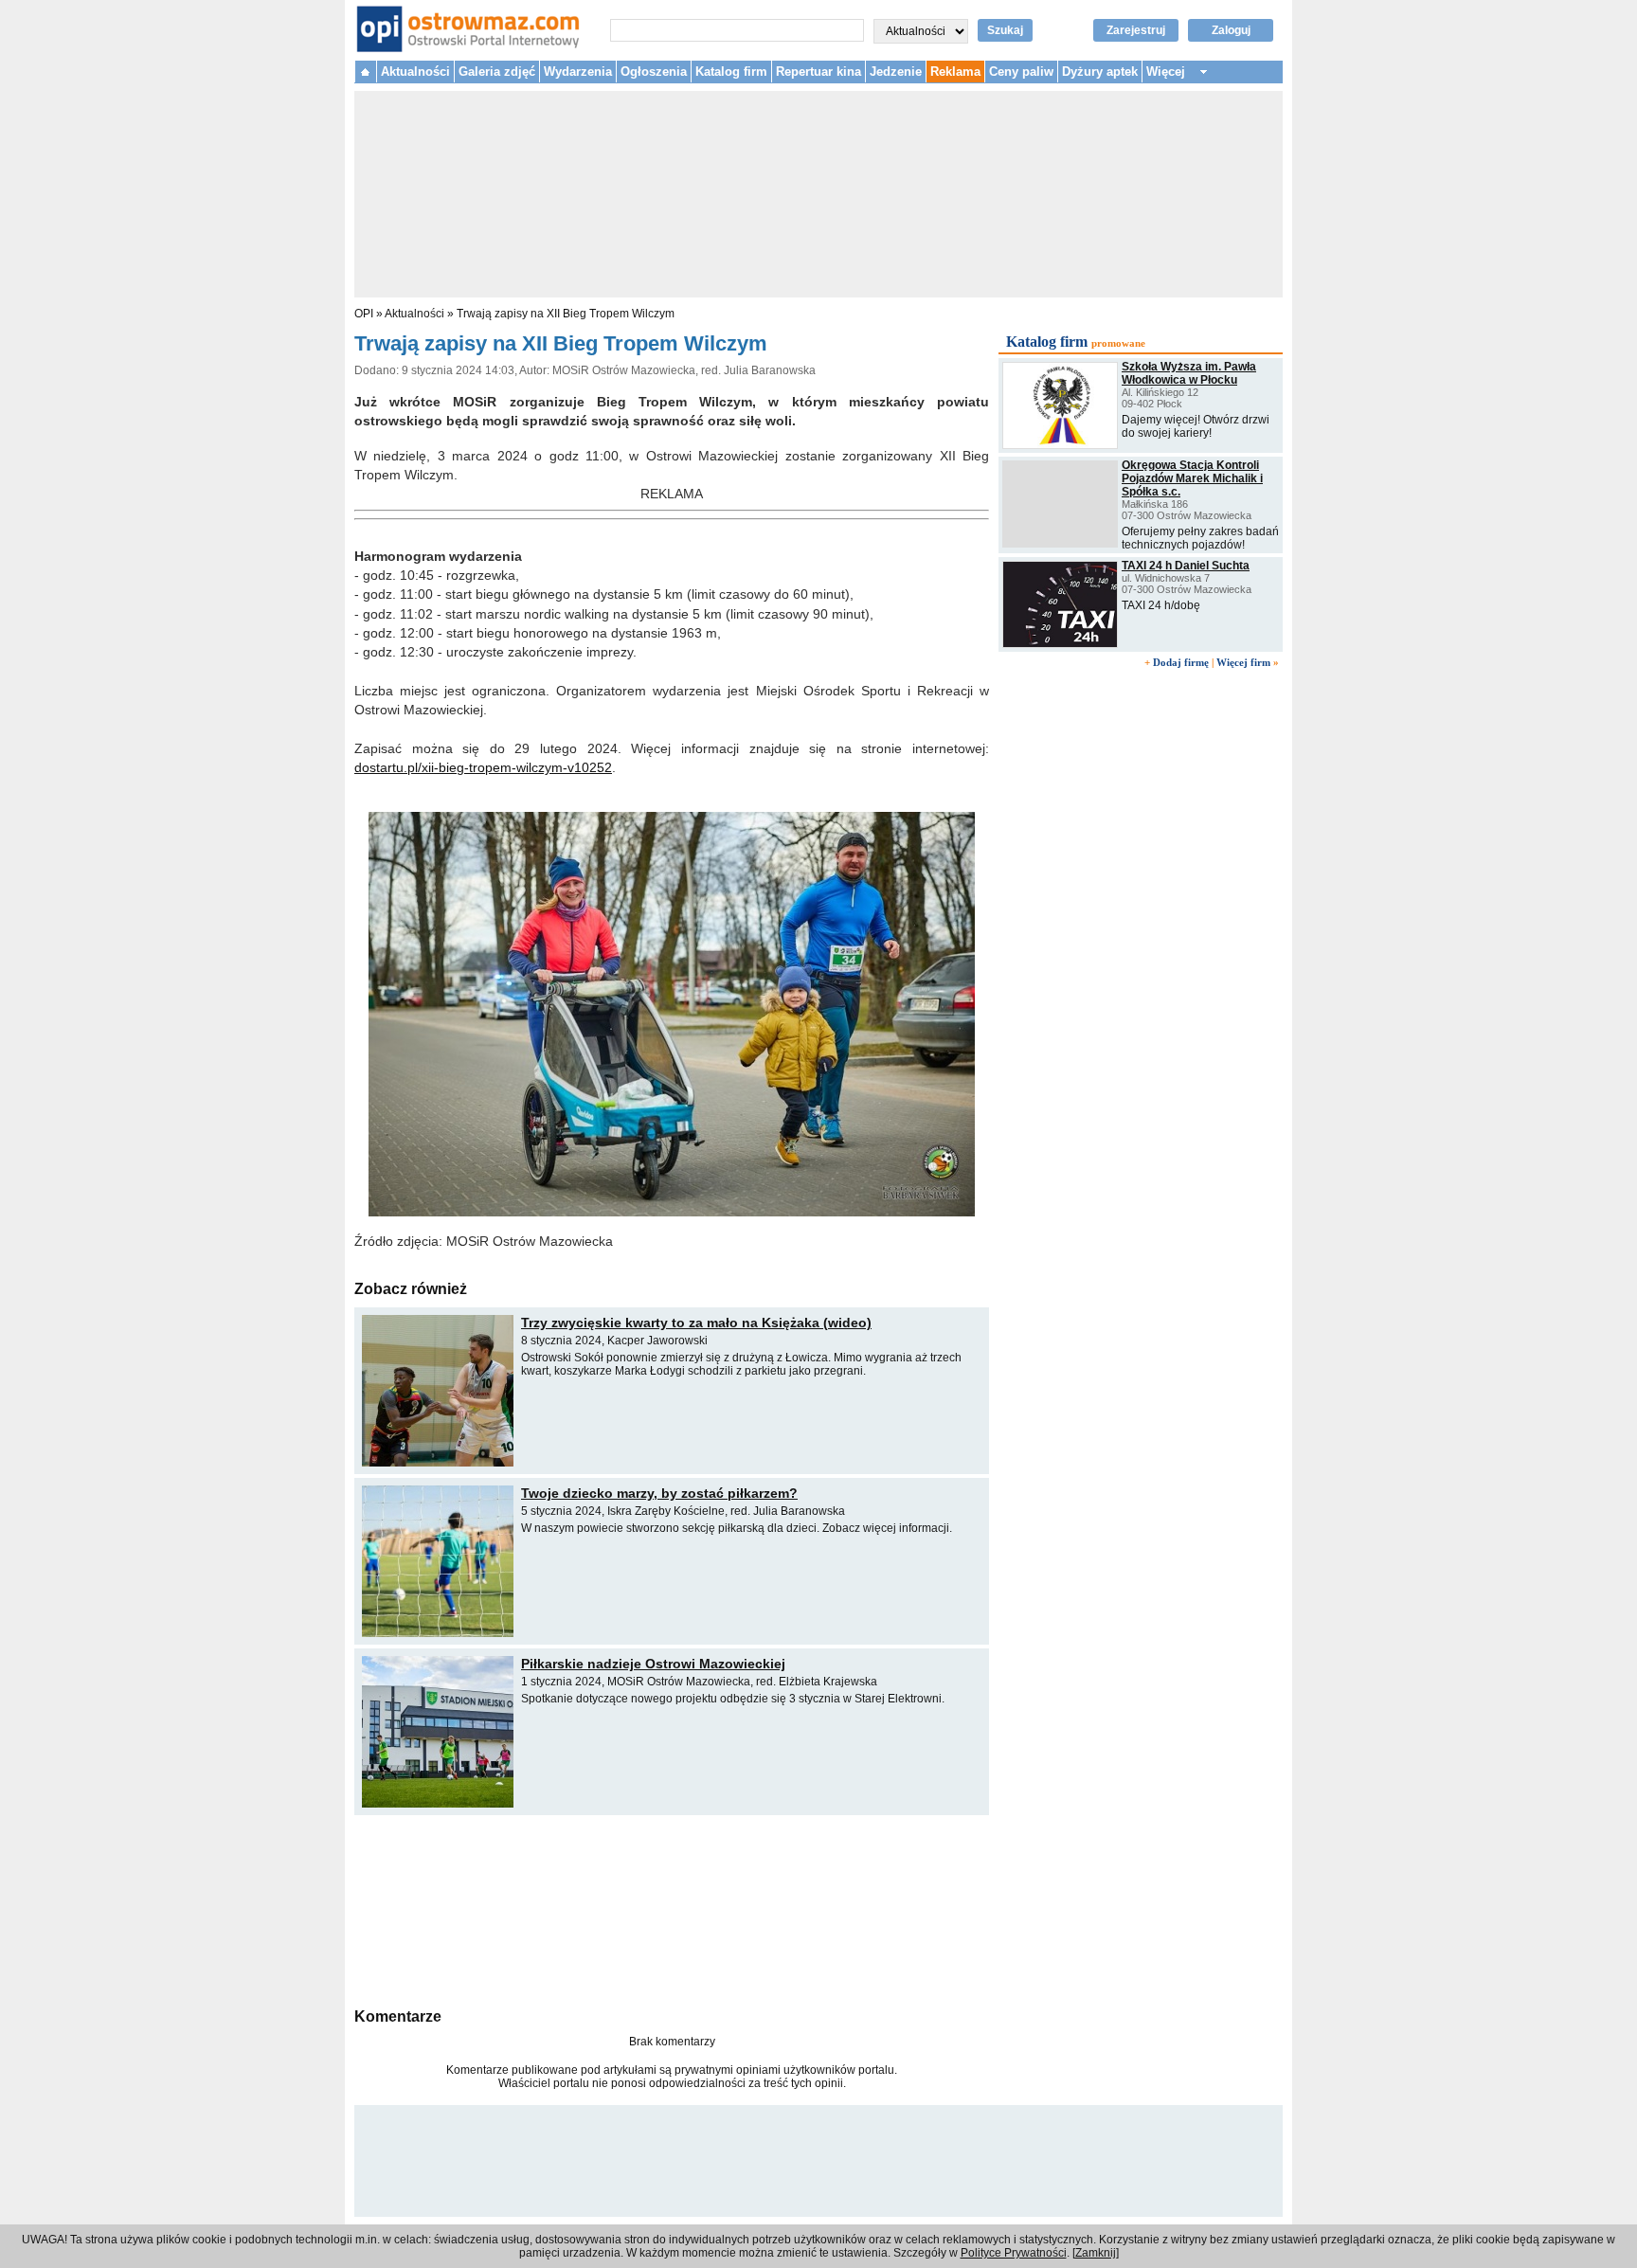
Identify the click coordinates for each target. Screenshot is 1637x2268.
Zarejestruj (1136, 30)
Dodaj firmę (1181, 662)
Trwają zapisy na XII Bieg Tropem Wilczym (566, 314)
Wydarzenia (578, 72)
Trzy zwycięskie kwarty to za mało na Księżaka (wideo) (696, 1323)
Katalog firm (731, 72)
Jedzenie (896, 72)
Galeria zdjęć (497, 72)
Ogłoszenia (654, 72)
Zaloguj (1231, 30)
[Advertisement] (672, 1909)
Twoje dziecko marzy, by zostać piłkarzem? (659, 1493)
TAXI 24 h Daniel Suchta (1186, 566)
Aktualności (415, 72)
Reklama (955, 72)
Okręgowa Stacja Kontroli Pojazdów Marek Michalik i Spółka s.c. (1192, 478)
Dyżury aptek (1100, 72)
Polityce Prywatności (1014, 2253)
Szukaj (1005, 30)
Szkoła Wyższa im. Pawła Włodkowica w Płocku (1189, 373)
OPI (364, 314)
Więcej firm (1243, 662)
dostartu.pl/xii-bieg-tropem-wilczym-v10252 (483, 767)
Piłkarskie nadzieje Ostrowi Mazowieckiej (653, 1664)
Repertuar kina (818, 72)
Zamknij (1096, 2253)
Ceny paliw (1021, 72)
